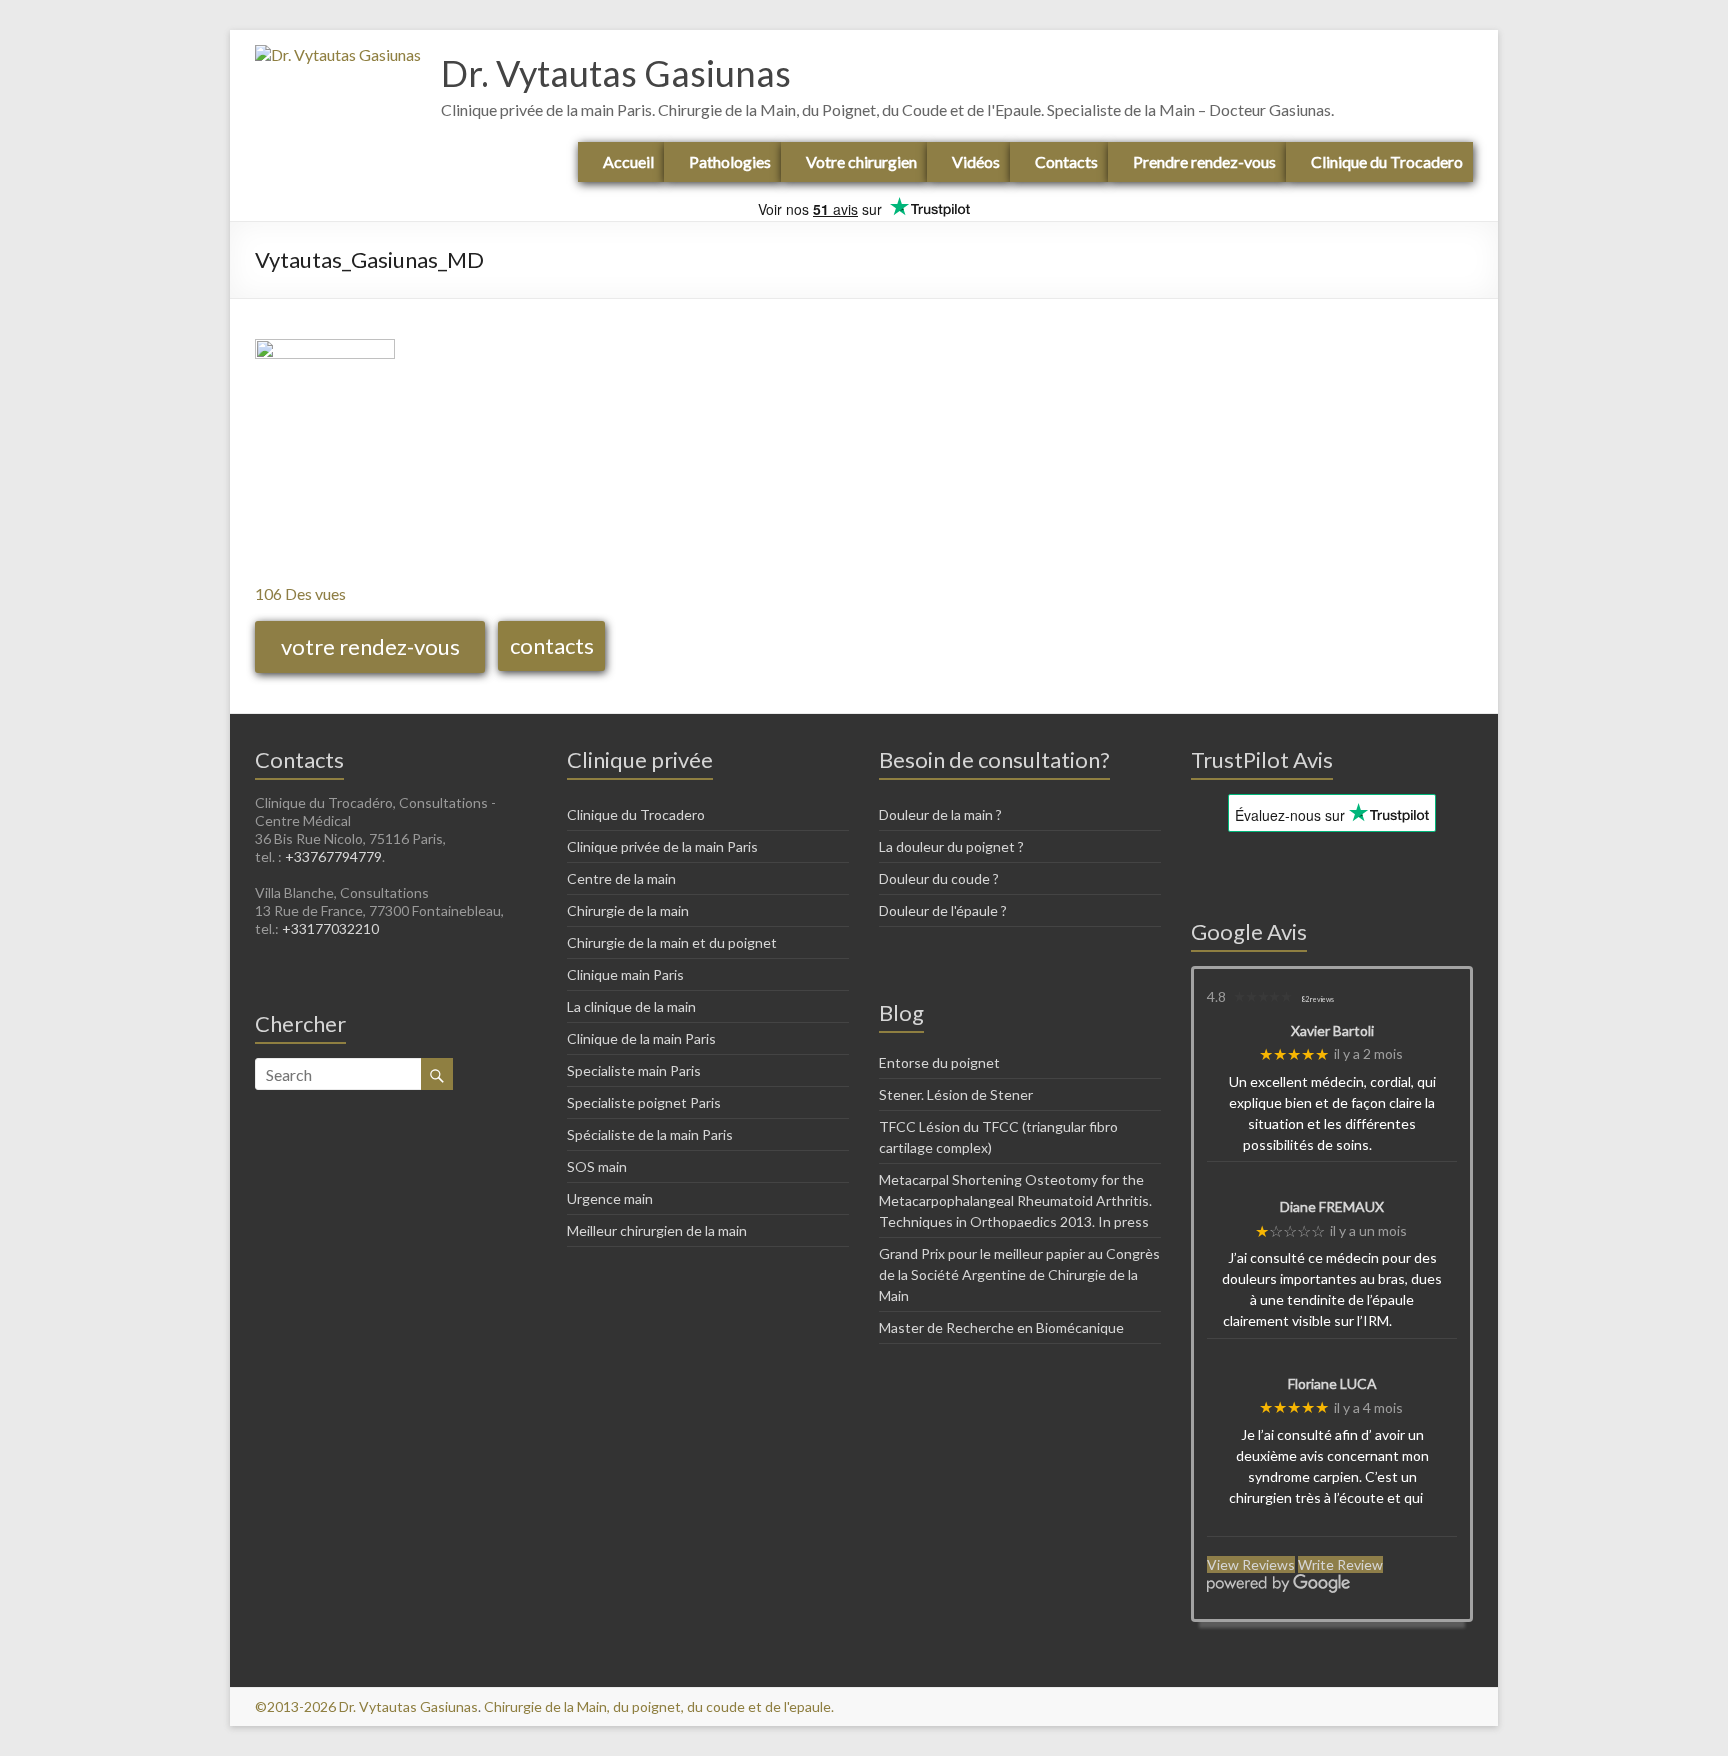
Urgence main (610, 1198)
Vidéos (976, 161)
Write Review (1340, 1564)
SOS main (597, 1166)
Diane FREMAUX (1332, 1207)
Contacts (1066, 161)
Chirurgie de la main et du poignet (672, 942)
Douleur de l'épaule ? (943, 910)
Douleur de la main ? (940, 814)
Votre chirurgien (861, 161)
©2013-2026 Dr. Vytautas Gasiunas (366, 1706)
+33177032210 (330, 928)
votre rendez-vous (370, 646)
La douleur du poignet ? (951, 846)
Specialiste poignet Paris (644, 1102)
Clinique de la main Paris (641, 1038)
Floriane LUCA (1332, 1384)
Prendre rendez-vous (1204, 161)
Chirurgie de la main (628, 910)
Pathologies (730, 161)
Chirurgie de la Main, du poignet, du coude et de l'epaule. (659, 1706)
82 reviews (1317, 999)
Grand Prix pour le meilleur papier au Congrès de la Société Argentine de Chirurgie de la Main (1019, 1274)
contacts (552, 645)
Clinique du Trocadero (1387, 161)
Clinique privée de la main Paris (662, 846)
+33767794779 (333, 856)
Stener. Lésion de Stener (956, 1094)
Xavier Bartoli (1332, 1031)
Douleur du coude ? (939, 878)
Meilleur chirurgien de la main (657, 1230)
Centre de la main (621, 878)
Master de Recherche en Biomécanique (1001, 1327)
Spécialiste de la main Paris (650, 1134)
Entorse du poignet (939, 1062)
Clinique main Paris (625, 974)
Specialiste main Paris (634, 1070)
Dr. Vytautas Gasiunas (616, 73)
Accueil (628, 161)
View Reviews (1251, 1564)
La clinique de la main (631, 1006)
